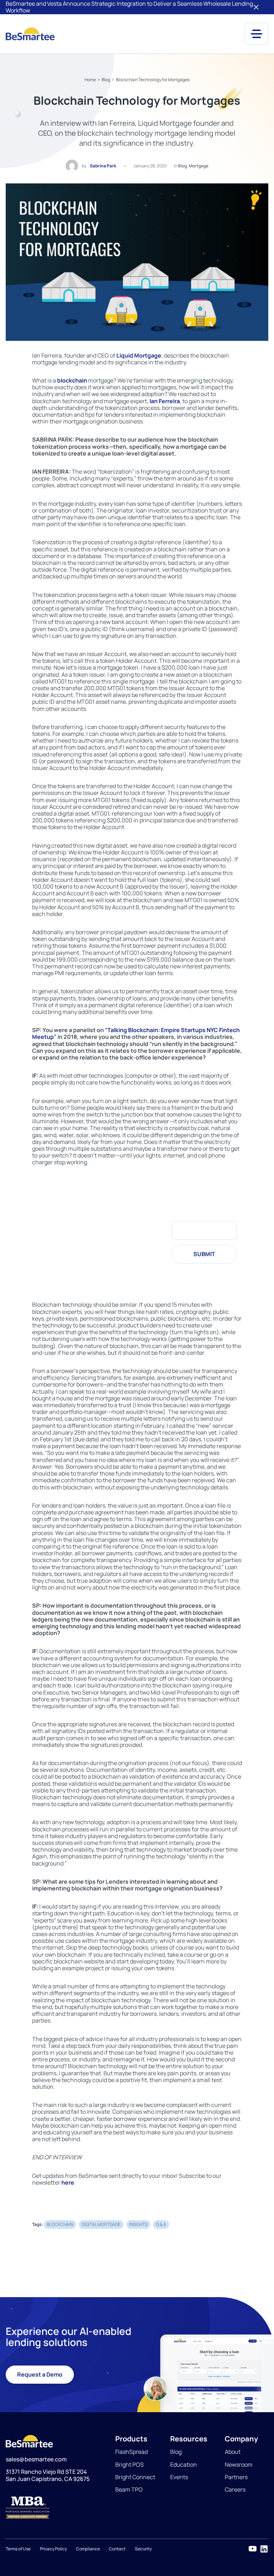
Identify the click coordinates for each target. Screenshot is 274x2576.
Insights (138, 2224)
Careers (235, 2489)
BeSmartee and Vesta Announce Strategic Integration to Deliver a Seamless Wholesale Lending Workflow (129, 7)
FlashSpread (131, 2452)
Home (90, 80)
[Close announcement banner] (256, 7)
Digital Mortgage (101, 2224)
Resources (189, 2439)
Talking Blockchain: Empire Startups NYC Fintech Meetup (136, 1033)
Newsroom (239, 2465)
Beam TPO (129, 2489)
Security (143, 2549)
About (233, 2452)
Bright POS (130, 2465)
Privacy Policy (53, 2549)
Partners (236, 2477)
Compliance (88, 2549)
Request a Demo (40, 2374)
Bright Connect (135, 2477)
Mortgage (199, 166)
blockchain (72, 380)
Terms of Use (18, 2549)
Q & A (161, 2224)
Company (241, 2439)
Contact (117, 2549)
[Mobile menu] (257, 34)
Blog (106, 80)
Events (179, 2477)
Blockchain (60, 2224)
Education (184, 2465)
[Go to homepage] (30, 34)
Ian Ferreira (165, 401)
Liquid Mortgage (139, 355)
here (68, 2182)
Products (131, 2439)
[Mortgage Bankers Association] (55, 2508)
